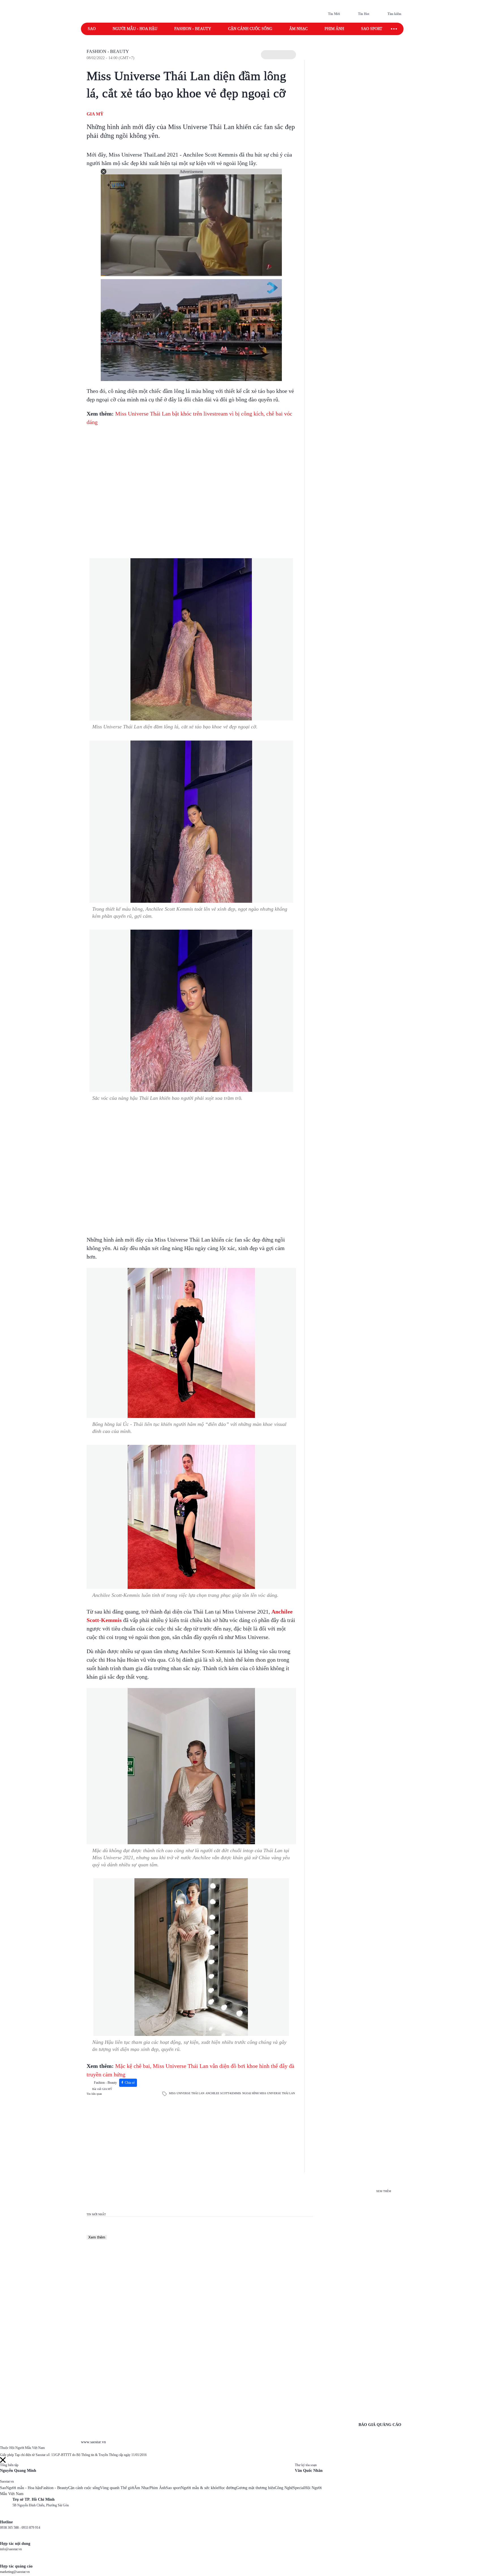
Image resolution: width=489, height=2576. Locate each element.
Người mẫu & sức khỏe (200, 2488)
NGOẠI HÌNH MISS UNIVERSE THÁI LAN (269, 2093)
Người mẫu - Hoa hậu (135, 29)
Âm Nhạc (142, 2488)
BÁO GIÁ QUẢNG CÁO (380, 2425)
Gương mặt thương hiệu (256, 2488)
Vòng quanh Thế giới (117, 2488)
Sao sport (372, 29)
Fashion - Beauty (193, 29)
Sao (92, 29)
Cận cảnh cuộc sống (250, 29)
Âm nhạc (298, 29)
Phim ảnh (334, 29)
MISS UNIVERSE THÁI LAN (187, 2093)
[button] (278, 55)
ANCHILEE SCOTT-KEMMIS (223, 2093)
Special (299, 2488)
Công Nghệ (284, 2488)
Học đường (227, 2488)
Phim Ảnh (158, 2488)
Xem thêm (97, 2237)
